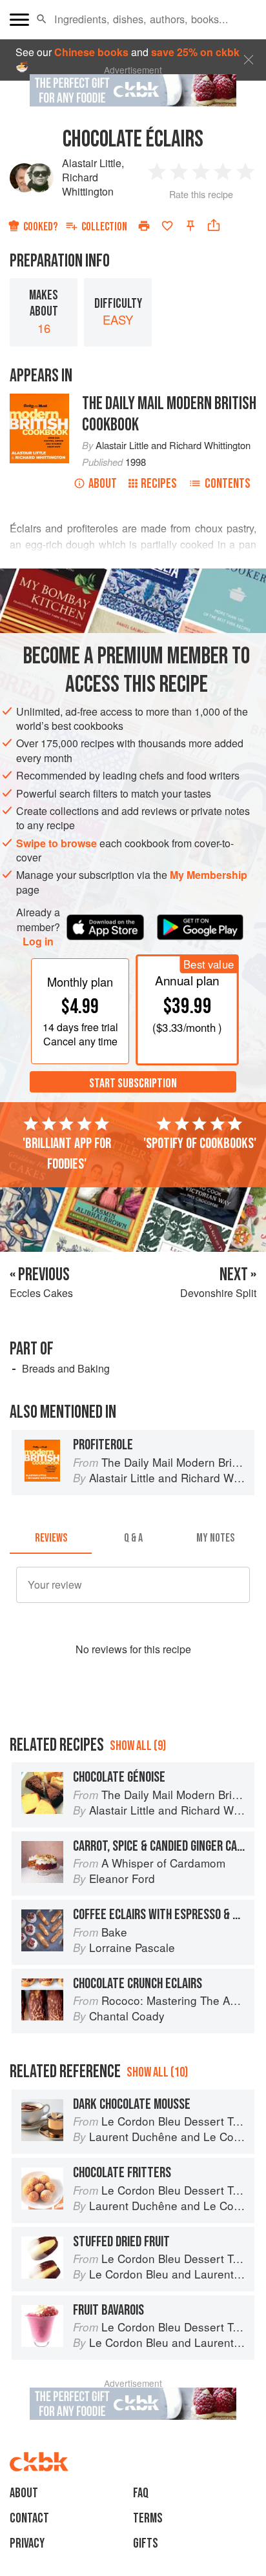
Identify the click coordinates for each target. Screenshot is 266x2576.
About (103, 484)
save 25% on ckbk (195, 52)
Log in (38, 941)
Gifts (146, 2543)
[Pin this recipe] (190, 226)
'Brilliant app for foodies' (67, 1154)
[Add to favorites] (167, 226)
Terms (148, 2518)
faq (141, 2493)
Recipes (159, 484)
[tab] (51, 1538)
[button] (42, 19)
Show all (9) (138, 1746)
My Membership (209, 875)
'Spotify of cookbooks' (200, 1143)
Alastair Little (92, 163)
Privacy (27, 2543)
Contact (29, 2518)
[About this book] (39, 400)
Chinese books (91, 52)
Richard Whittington (88, 184)
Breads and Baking (66, 1368)
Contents (228, 484)
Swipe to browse (56, 843)
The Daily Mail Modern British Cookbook (169, 414)
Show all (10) (157, 2072)
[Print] (144, 226)
